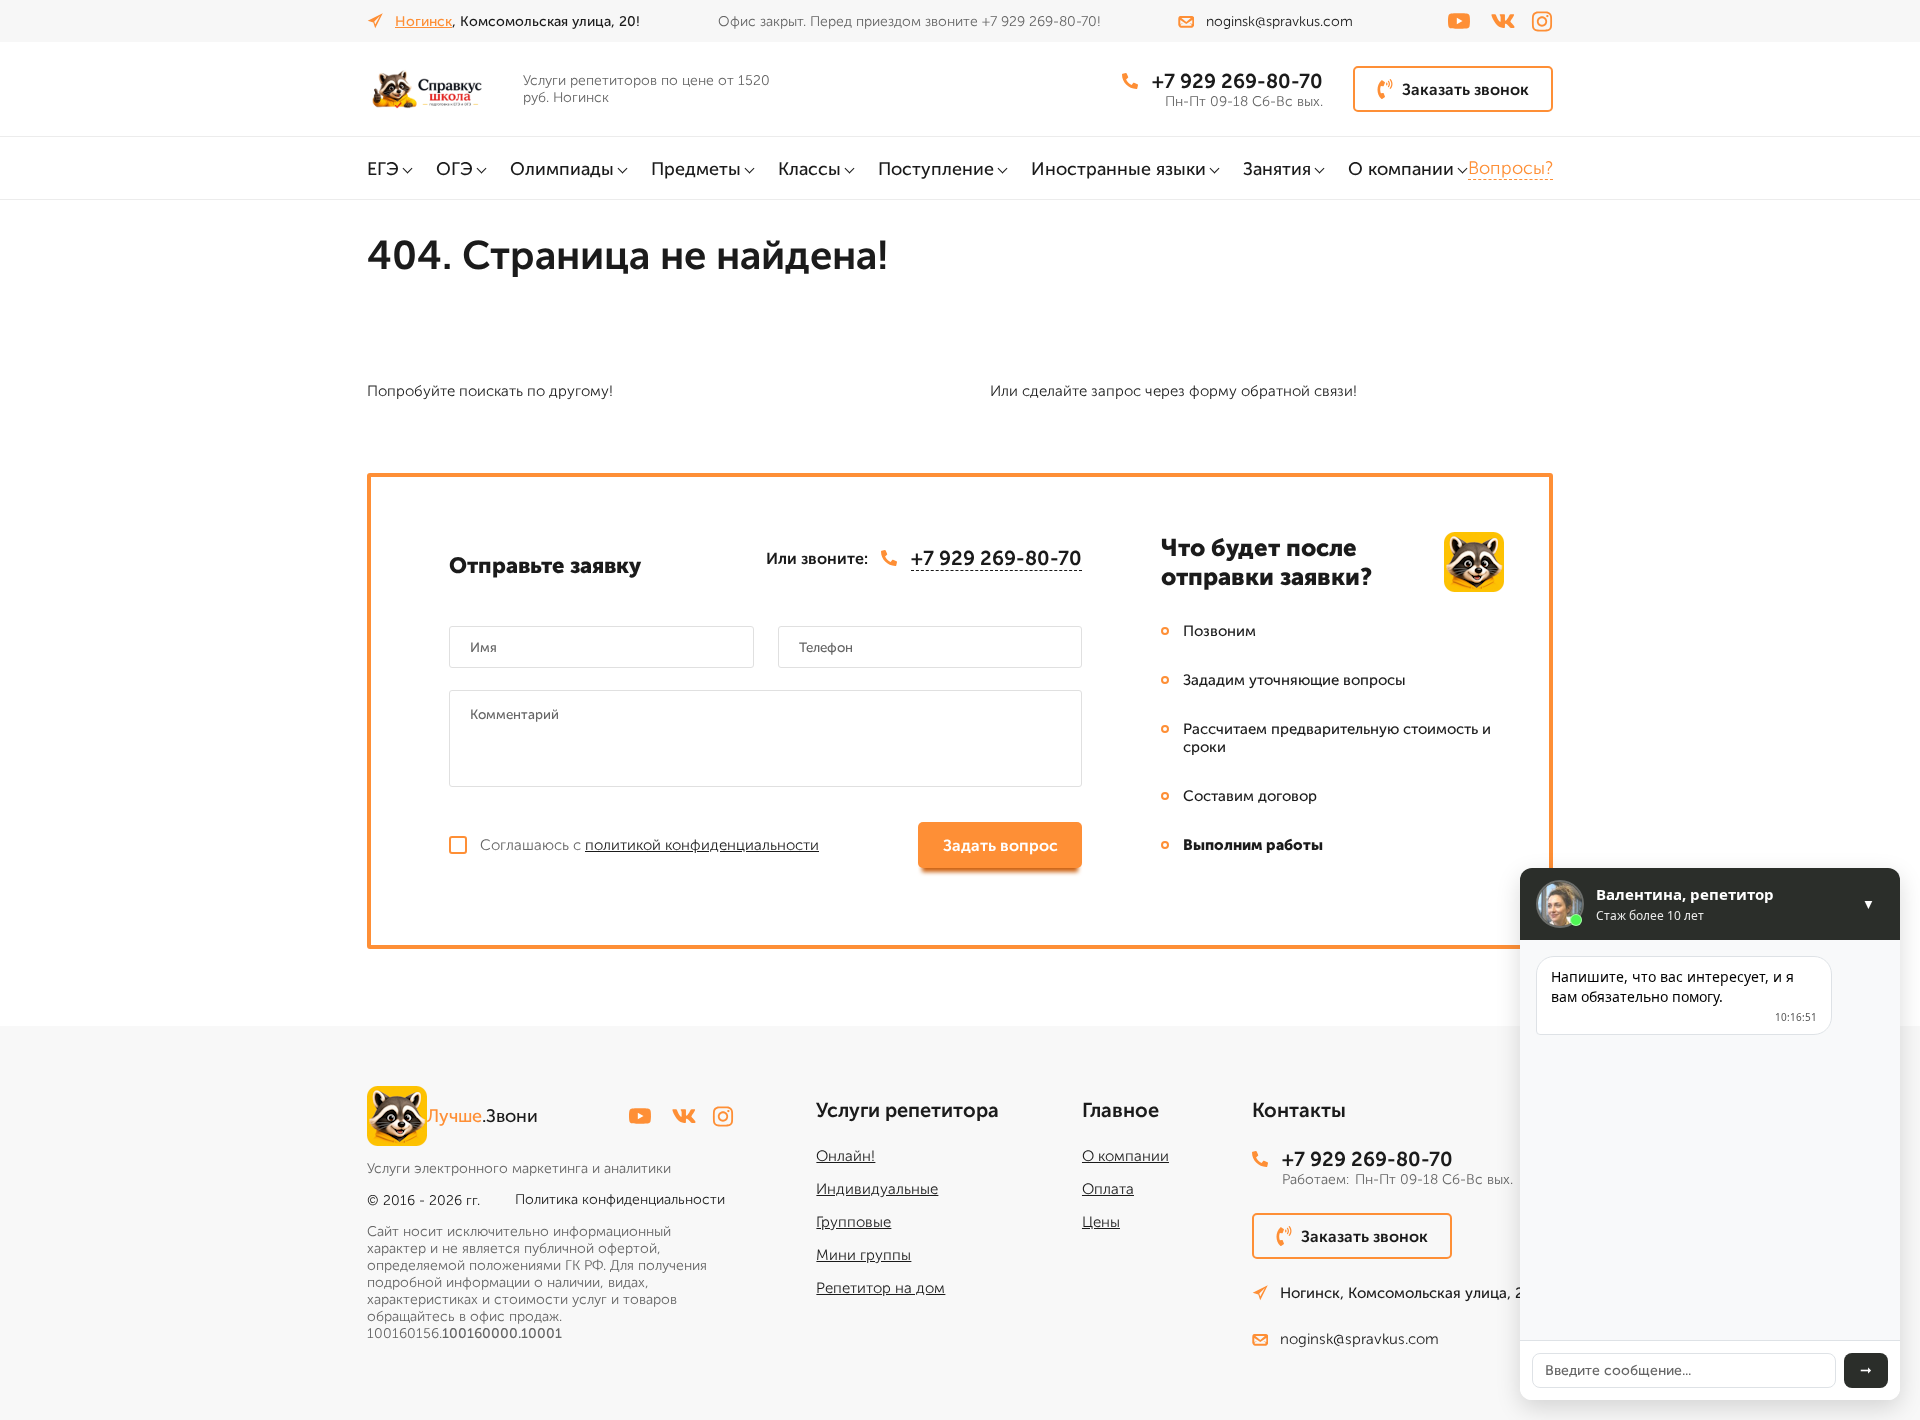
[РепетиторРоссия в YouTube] (1459, 21)
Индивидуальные (877, 1189)
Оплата (1108, 1189)
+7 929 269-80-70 (1237, 81)
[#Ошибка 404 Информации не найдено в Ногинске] (437, 89)
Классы (809, 169)
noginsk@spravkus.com (1279, 21)
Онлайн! (845, 1156)
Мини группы (863, 1255)
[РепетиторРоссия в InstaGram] (1542, 21)
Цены (1101, 1222)
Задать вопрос (1000, 845)
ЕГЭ (383, 169)
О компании (1401, 169)
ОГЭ (454, 169)
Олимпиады (562, 169)
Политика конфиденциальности (620, 1199)
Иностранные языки (1118, 169)
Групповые (853, 1222)
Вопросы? (1510, 168)
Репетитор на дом (880, 1288)
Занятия (1277, 169)
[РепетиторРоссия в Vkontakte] (1503, 21)
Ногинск (423, 21)
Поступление (936, 169)
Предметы (696, 169)
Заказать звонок (1465, 89)
